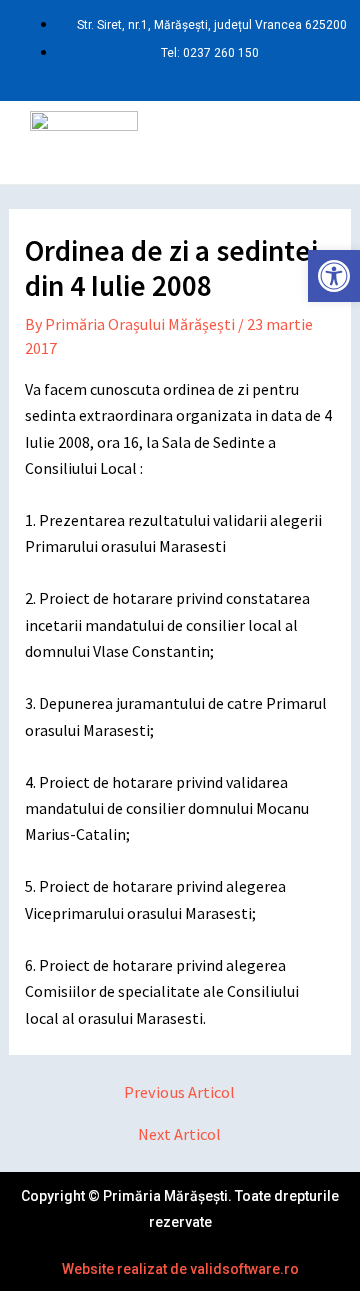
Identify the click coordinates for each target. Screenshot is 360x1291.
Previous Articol (179, 1092)
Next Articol (179, 1134)
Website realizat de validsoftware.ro (180, 1269)
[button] (244, 142)
